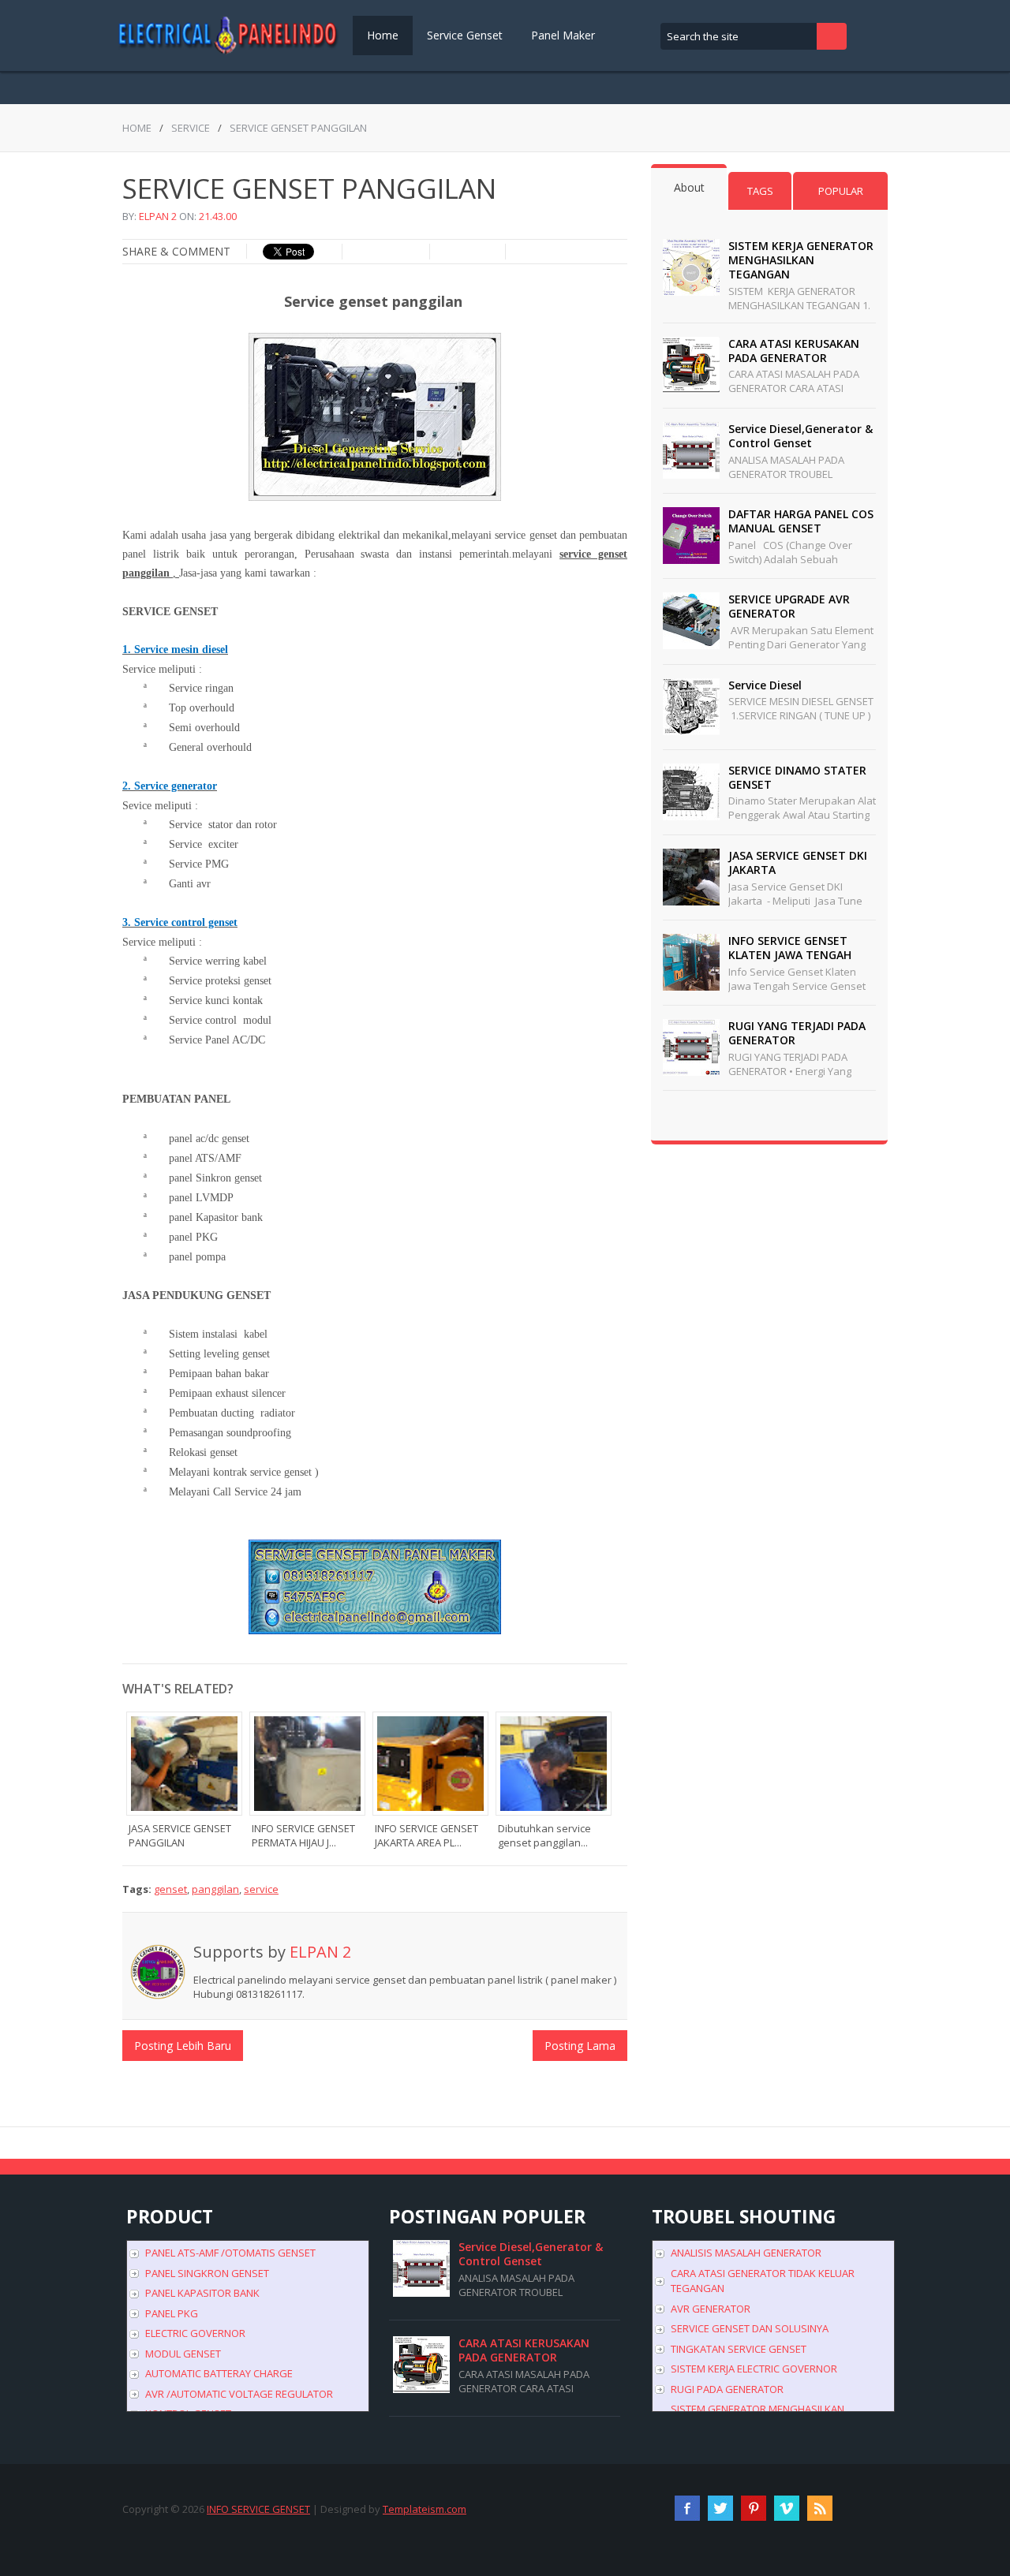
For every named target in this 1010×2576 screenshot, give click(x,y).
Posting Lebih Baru (183, 2046)
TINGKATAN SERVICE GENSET (739, 2349)
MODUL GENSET (183, 2354)
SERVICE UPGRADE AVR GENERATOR (789, 606)
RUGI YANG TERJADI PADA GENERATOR (797, 1033)
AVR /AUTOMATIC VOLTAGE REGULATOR (239, 2394)
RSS (820, 2508)
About (689, 187)
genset (170, 1889)
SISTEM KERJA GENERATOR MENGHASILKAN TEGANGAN (801, 260)
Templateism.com (425, 2509)
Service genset (465, 35)
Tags (760, 191)
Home (383, 35)
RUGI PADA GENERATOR (727, 2389)
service (191, 128)
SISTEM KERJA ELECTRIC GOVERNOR (754, 2369)
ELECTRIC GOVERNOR (195, 2333)
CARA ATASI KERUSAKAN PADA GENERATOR (794, 351)
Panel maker (563, 35)
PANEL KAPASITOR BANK (202, 2293)
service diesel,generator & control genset (801, 436)
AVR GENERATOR (711, 2309)
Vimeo (787, 2508)
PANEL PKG (172, 2313)
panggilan (215, 1889)
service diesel (765, 685)
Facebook (687, 2508)
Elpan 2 (158, 216)
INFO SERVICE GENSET (258, 2509)
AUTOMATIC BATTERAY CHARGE (219, 2373)
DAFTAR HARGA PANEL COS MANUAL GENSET (801, 521)
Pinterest (754, 2508)
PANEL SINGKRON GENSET (207, 2273)
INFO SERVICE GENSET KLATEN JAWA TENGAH (790, 948)
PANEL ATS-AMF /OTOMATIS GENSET (230, 2253)
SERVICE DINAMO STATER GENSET (797, 777)
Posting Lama (580, 2046)
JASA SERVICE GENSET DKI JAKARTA (798, 862)
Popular (841, 191)
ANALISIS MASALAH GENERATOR (746, 2253)
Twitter (720, 2508)
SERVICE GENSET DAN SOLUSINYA (750, 2328)
